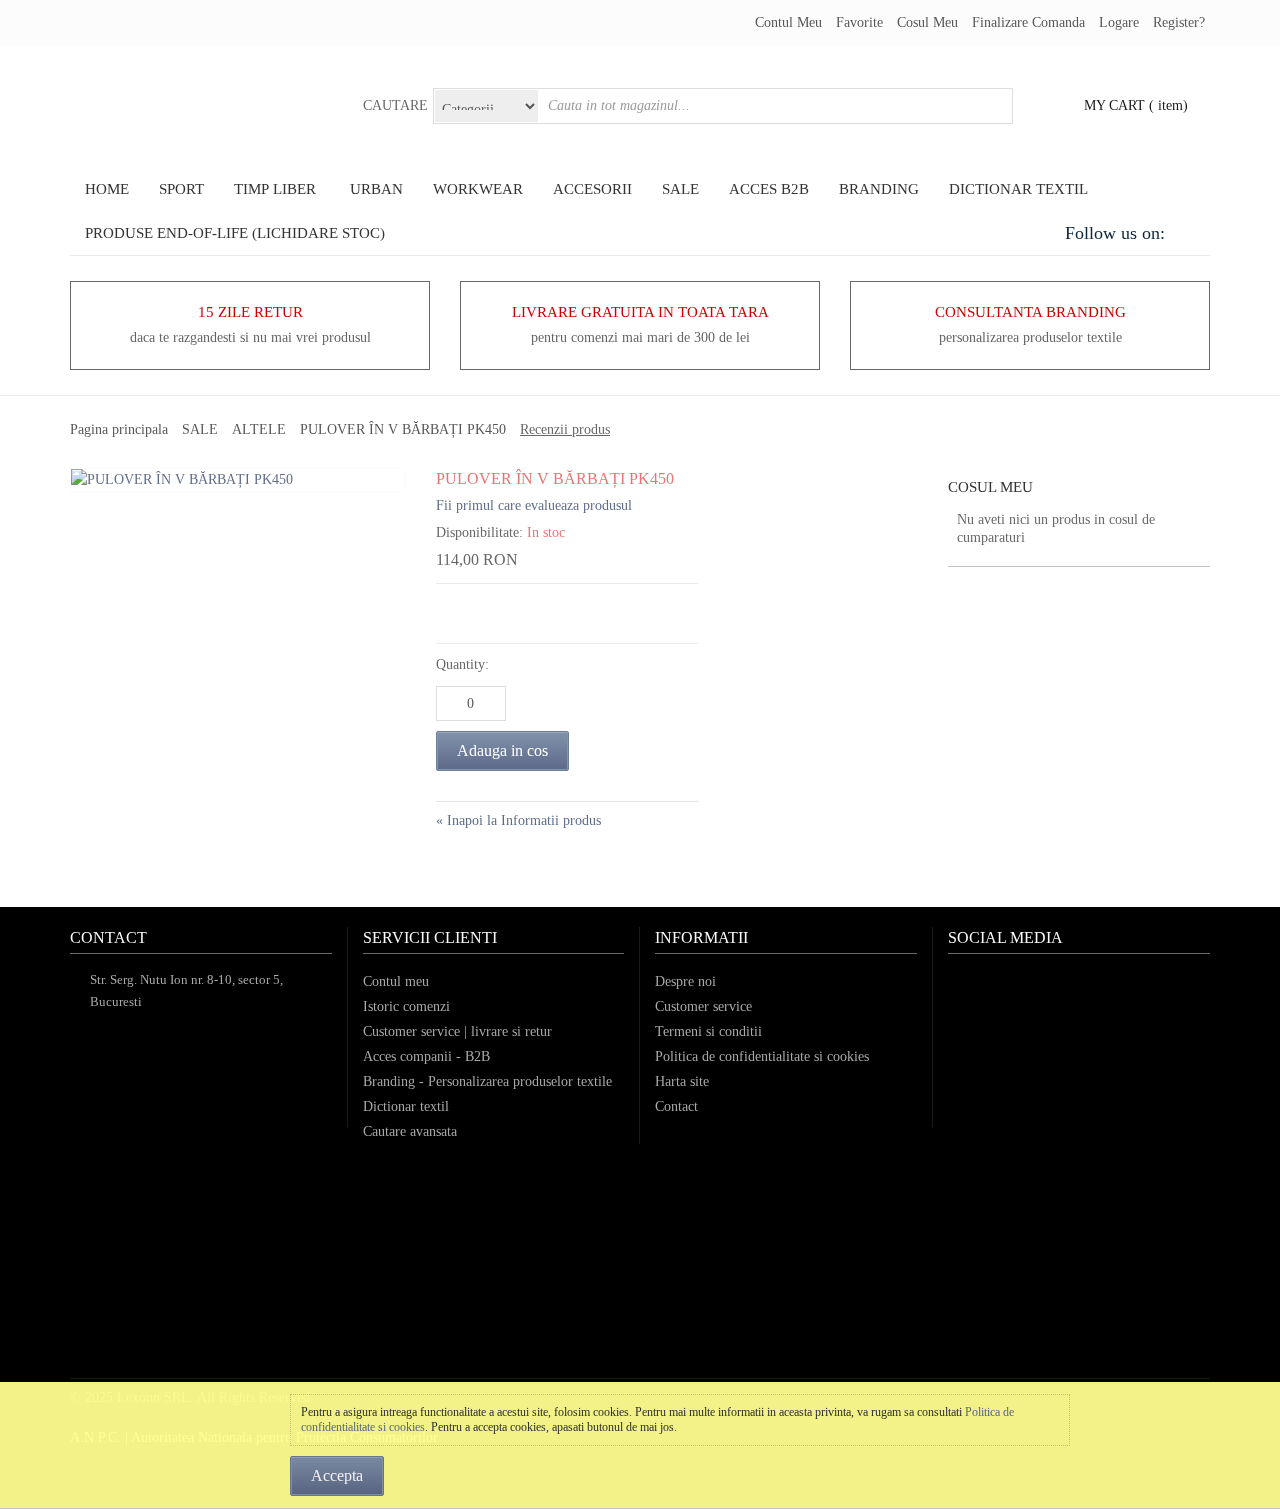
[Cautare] (995, 106)
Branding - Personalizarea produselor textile (487, 1081)
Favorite (859, 22)
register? (1179, 22)
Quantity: (462, 664)
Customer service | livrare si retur (457, 1031)
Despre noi (685, 981)
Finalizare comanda (1028, 22)
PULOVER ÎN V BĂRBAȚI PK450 (403, 429)
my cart (1114, 105)
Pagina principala (119, 429)
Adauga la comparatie (506, 613)
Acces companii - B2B (426, 1056)
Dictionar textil (406, 1106)
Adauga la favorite (456, 613)
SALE (200, 429)
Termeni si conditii (708, 1031)
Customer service (703, 1006)
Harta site (682, 1081)
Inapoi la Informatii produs (518, 820)
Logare (1119, 22)
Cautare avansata (410, 1131)
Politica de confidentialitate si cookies (762, 1056)
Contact (676, 1106)
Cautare (395, 105)
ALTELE (259, 429)
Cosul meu (927, 22)
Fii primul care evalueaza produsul (534, 505)
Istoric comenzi (406, 1006)
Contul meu (788, 22)
